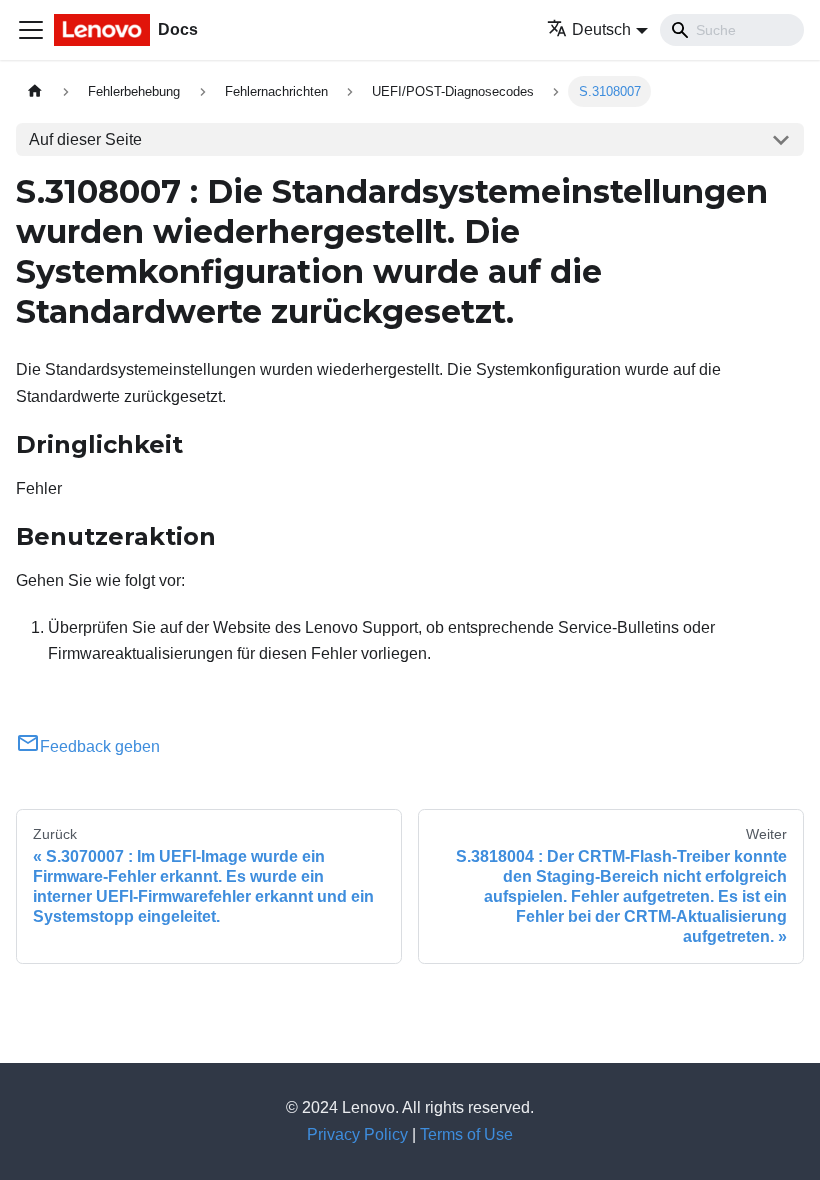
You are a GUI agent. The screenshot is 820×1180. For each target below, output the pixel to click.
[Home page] (35, 91)
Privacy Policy (357, 1134)
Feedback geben (100, 746)
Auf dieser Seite (85, 139)
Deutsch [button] (601, 29)
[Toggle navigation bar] (31, 30)
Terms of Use (466, 1134)
